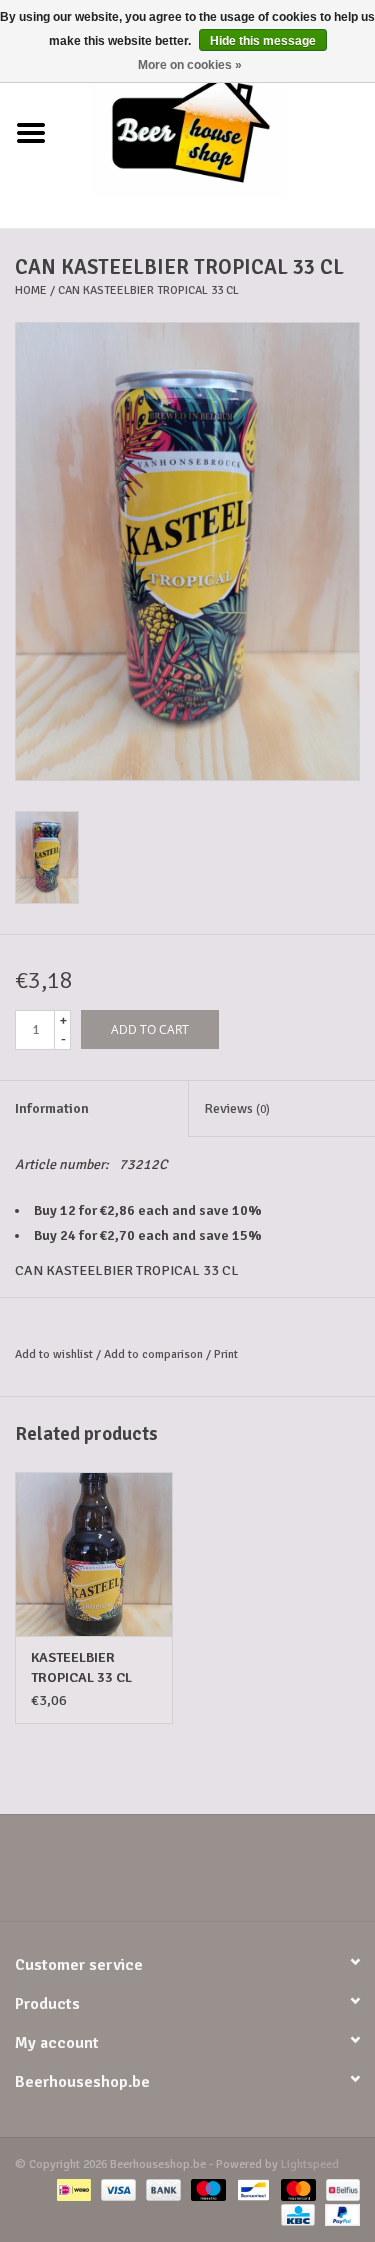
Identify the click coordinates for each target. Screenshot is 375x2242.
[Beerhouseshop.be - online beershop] (219, 132)
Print (226, 1354)
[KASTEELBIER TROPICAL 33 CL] (94, 1554)
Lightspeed (310, 2164)
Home (31, 290)
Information (52, 1108)
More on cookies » (190, 65)
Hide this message (263, 41)
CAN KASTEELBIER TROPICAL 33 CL (148, 290)
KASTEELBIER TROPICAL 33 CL (81, 1667)
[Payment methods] (72, 2189)
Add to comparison (155, 1354)
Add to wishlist (54, 1354)
